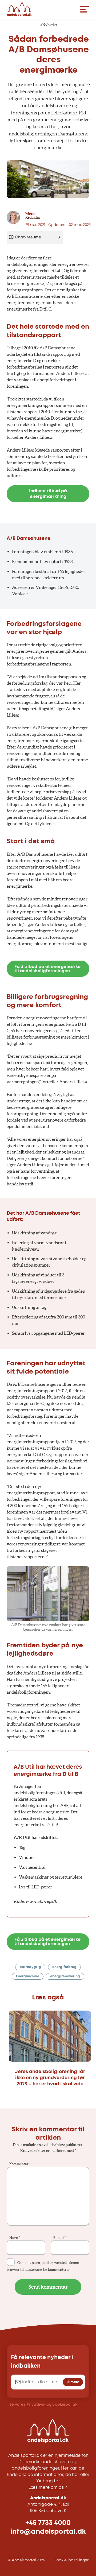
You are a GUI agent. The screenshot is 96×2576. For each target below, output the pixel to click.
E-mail (60, 2238)
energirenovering (65, 1976)
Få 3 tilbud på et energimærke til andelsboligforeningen (47, 969)
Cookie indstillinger (71, 2560)
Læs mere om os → (48, 2488)
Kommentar (20, 2164)
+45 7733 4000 (48, 2523)
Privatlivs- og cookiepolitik (52, 2405)
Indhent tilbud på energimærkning (48, 494)
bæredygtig (30, 1967)
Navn (15, 2238)
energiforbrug (64, 1967)
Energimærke (28, 1976)
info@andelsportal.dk (48, 2532)
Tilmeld (73, 2382)
